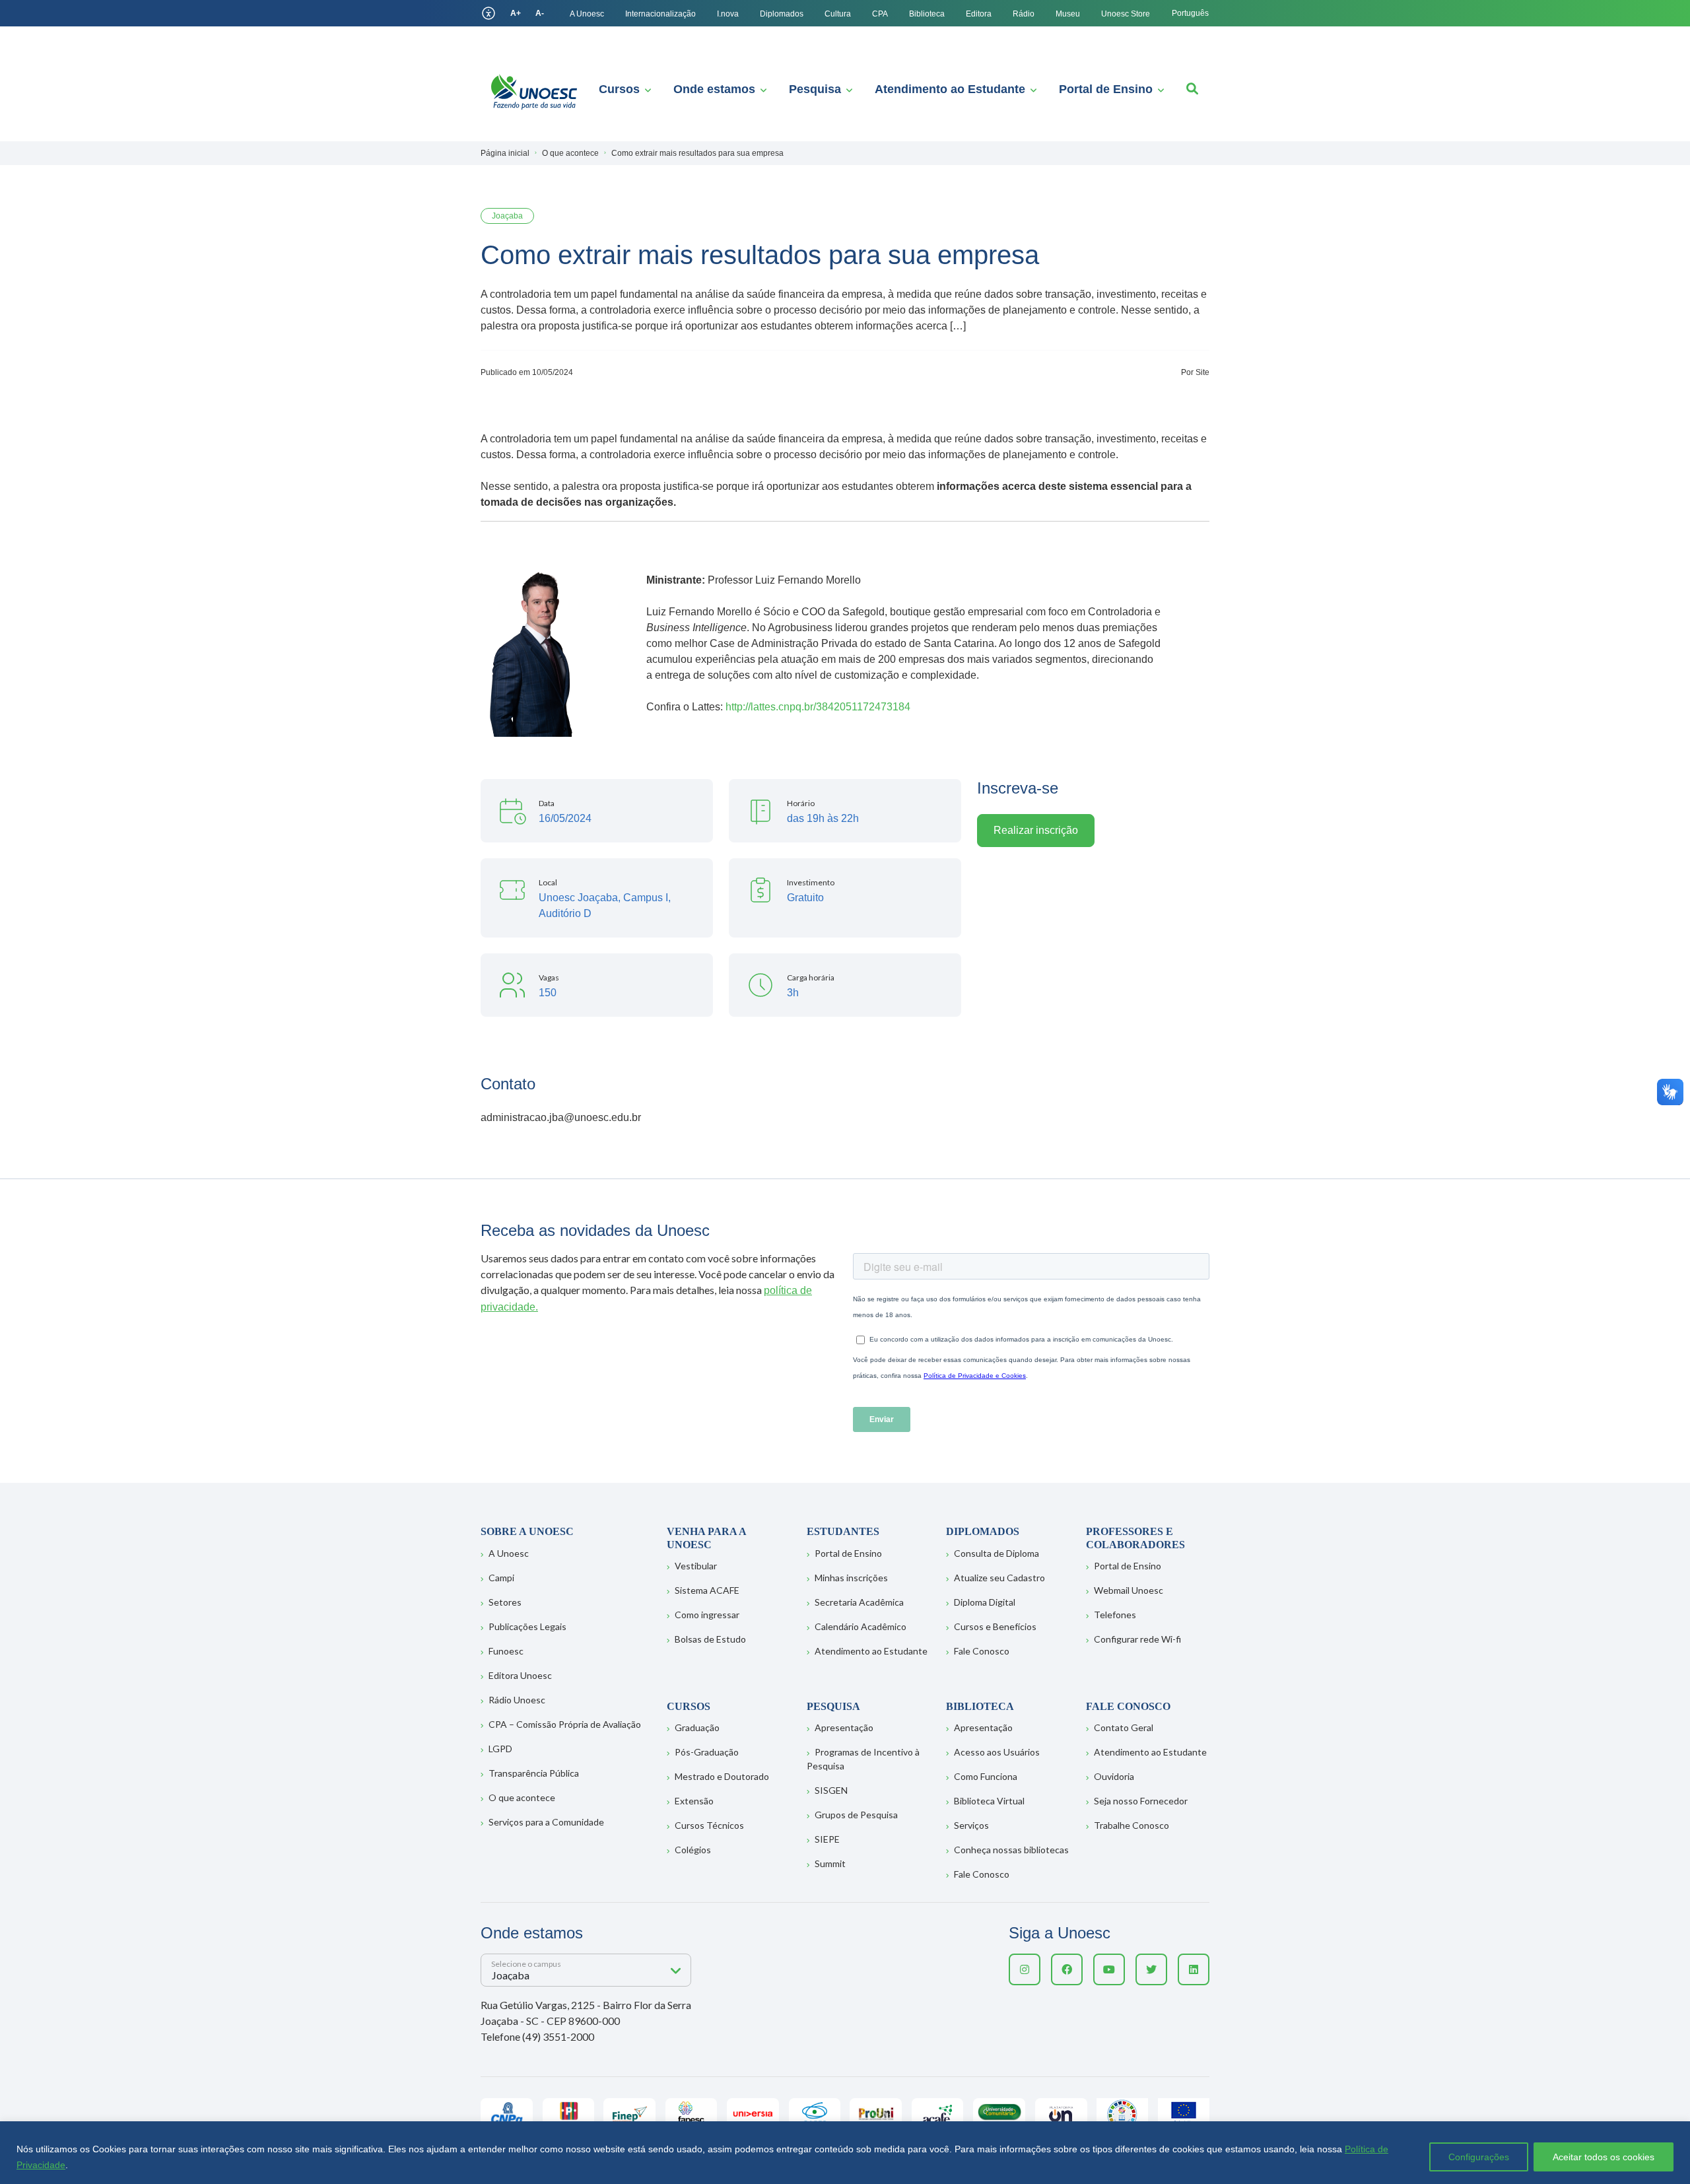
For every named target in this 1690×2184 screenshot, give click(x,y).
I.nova (728, 14)
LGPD (500, 1749)
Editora (979, 14)
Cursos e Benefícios (995, 1626)
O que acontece (522, 1797)
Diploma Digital (985, 1602)
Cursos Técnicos (709, 1825)
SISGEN (831, 1790)
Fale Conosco (982, 1651)
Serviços (971, 1825)
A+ (516, 13)
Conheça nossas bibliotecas (1011, 1850)
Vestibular (696, 1566)
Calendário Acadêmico (861, 1626)
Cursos (619, 89)
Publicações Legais (527, 1626)
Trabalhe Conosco (1132, 1825)
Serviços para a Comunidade (546, 1822)
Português (1190, 13)
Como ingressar (707, 1615)
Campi (501, 1578)
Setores (505, 1602)
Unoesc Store (1126, 14)
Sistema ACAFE (707, 1590)
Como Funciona (986, 1776)
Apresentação (844, 1727)
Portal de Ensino (1106, 89)
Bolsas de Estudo (710, 1639)
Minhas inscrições (851, 1578)
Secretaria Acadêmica (859, 1602)
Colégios (693, 1850)
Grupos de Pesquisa (856, 1815)
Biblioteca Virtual (989, 1801)
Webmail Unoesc (1129, 1590)
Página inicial (505, 153)
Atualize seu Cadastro (999, 1578)
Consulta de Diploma (997, 1553)
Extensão (694, 1801)
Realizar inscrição (1036, 830)
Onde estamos (714, 89)
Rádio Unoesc (517, 1700)
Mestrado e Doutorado (722, 1776)
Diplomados (782, 14)
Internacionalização (660, 14)
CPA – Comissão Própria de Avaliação (565, 1724)
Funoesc (506, 1651)
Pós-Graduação (707, 1752)
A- (540, 13)
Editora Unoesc (520, 1675)
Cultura (838, 14)
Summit (830, 1863)
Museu (1068, 14)
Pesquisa (815, 89)
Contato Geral (1124, 1727)
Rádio (1024, 14)
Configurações (1479, 2157)
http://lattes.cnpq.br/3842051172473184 (818, 707)
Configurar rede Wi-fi (1137, 1639)
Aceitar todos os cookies (1604, 2157)
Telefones (1115, 1615)
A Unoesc (587, 14)
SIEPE (827, 1839)
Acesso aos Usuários (997, 1752)
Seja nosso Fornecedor (1141, 1801)
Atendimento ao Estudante (950, 89)
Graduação (697, 1727)
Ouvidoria (1114, 1776)
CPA (880, 14)
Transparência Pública (534, 1773)
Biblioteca (927, 14)
